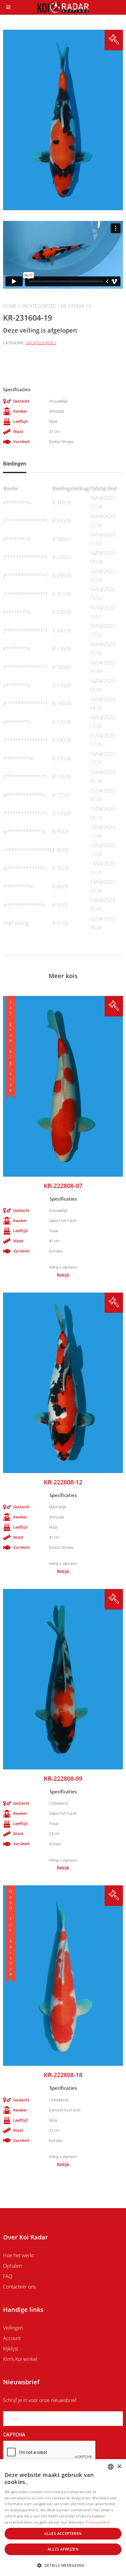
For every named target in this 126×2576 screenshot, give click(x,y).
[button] (63, 2565)
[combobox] (111, 2467)
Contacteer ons (19, 2287)
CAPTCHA (14, 2435)
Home (10, 306)
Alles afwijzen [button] (63, 2549)
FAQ (8, 2276)
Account (12, 2338)
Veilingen (13, 2328)
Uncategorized (38, 306)
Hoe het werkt (19, 2255)
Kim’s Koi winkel (20, 2359)
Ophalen (12, 2266)
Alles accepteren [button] (63, 2534)
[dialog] (63, 2518)
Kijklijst (11, 2349)
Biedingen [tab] (15, 464)
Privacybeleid (98, 2522)
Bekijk (63, 1275)
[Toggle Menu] (8, 7)
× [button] (119, 2467)
